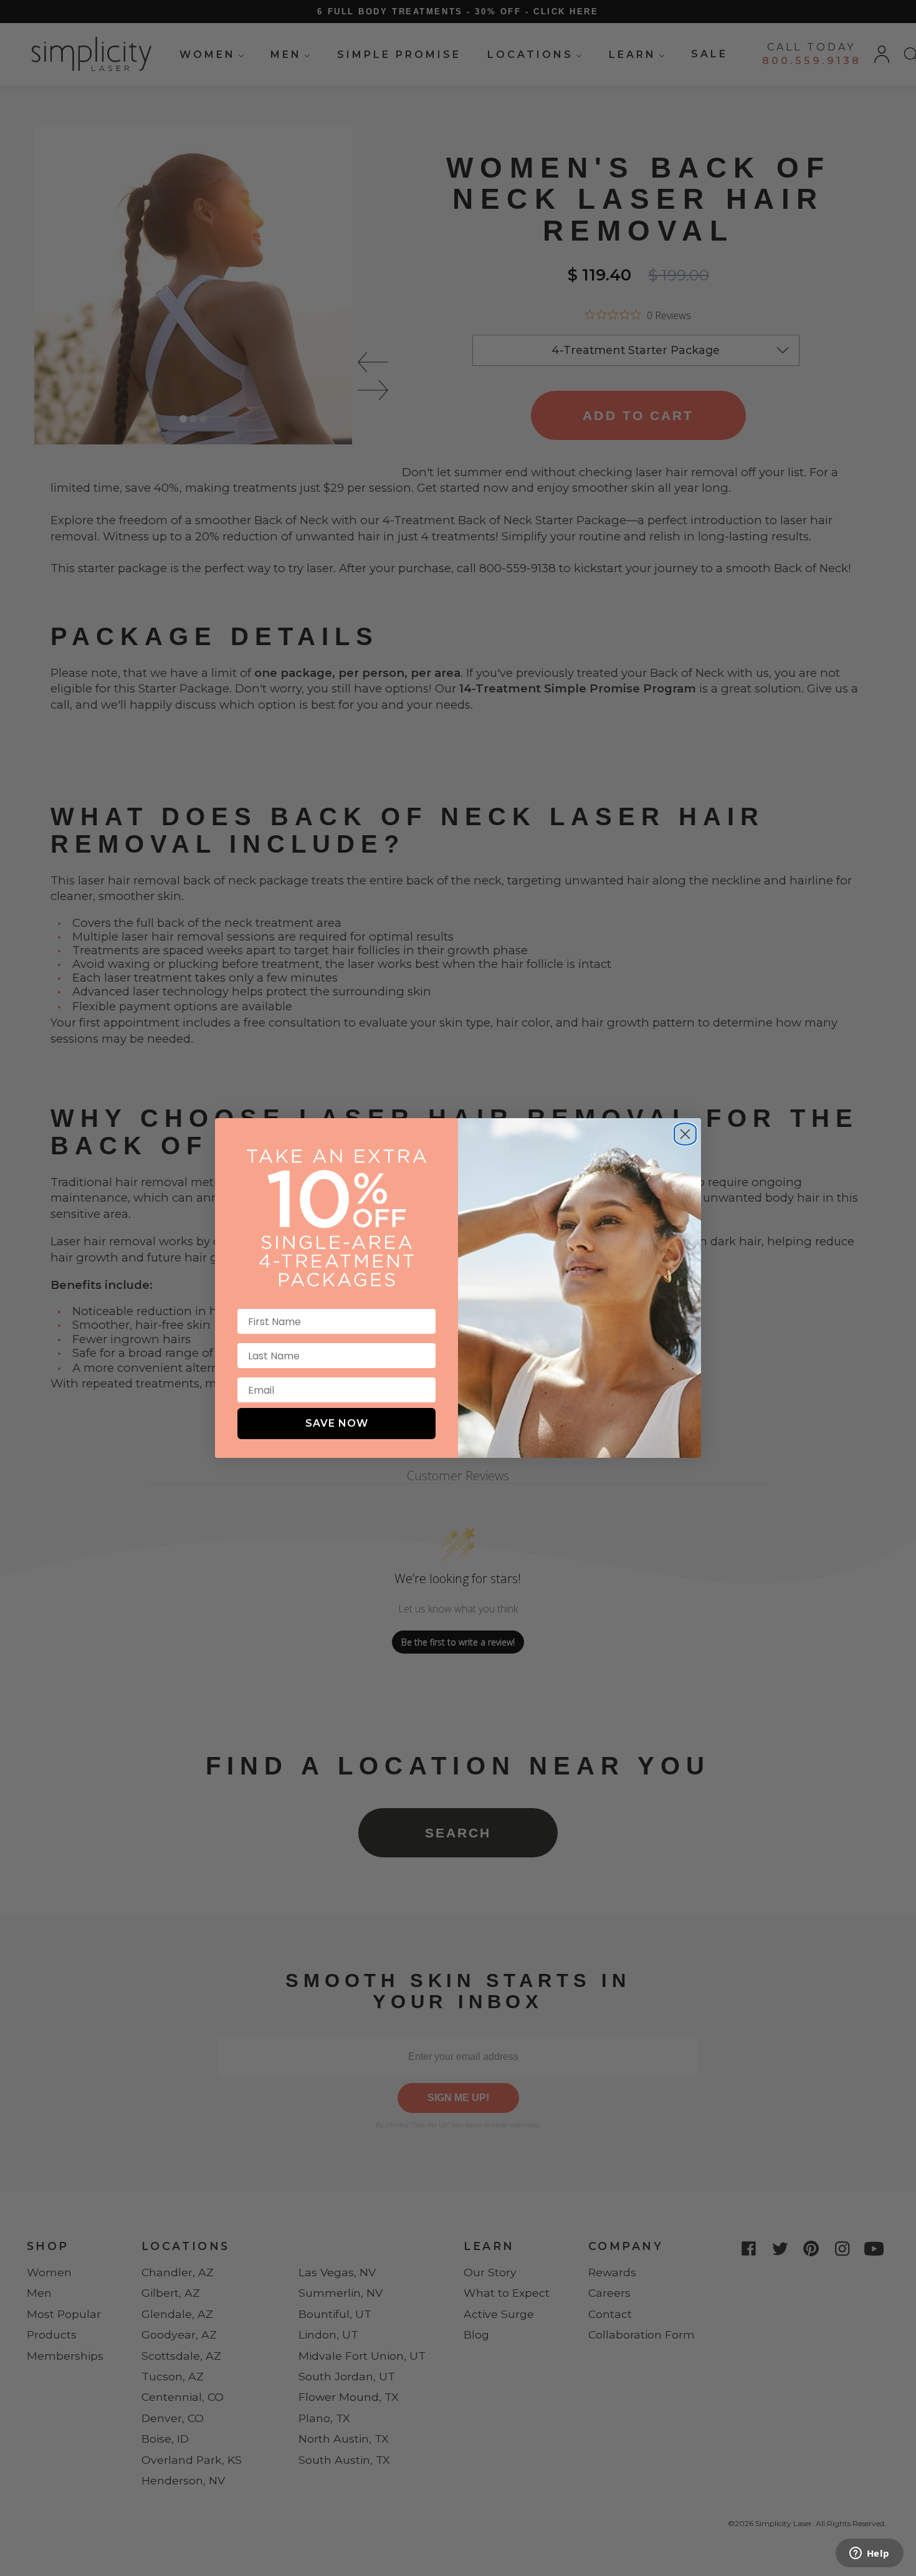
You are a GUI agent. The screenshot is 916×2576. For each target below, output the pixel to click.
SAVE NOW (337, 1423)
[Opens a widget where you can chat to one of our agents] (869, 2554)
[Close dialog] (685, 1129)
